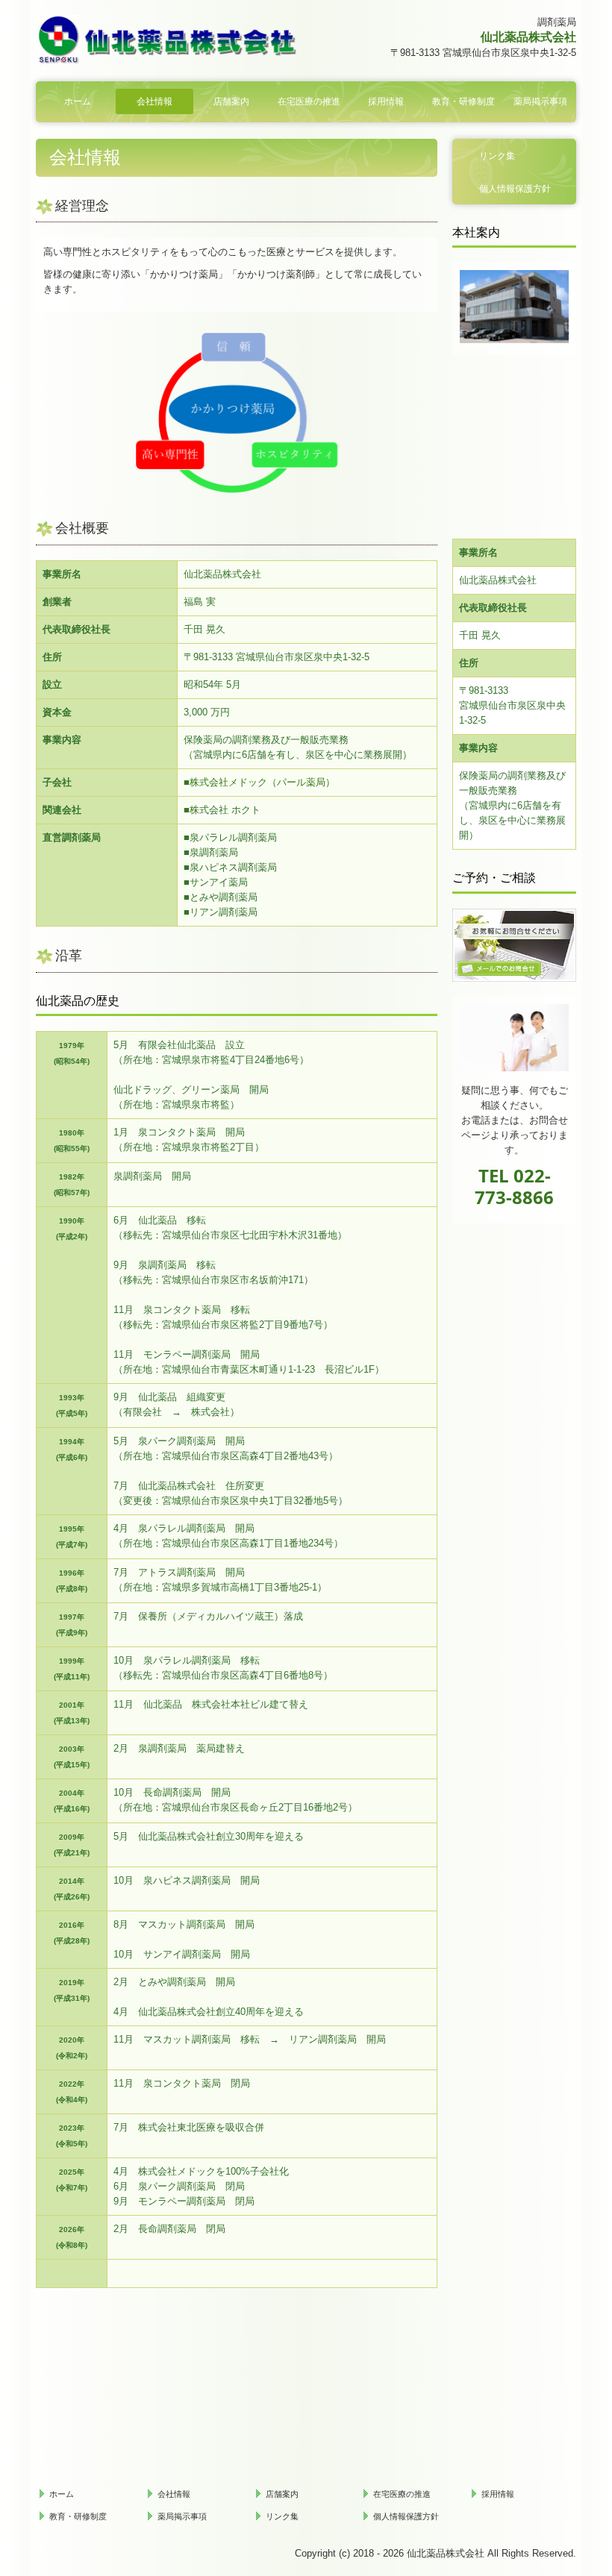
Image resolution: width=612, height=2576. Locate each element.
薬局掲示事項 (540, 101)
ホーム (78, 101)
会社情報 (154, 101)
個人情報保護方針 (515, 189)
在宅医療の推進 (309, 101)
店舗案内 (231, 101)
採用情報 (386, 101)
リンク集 (497, 156)
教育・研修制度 (463, 101)
